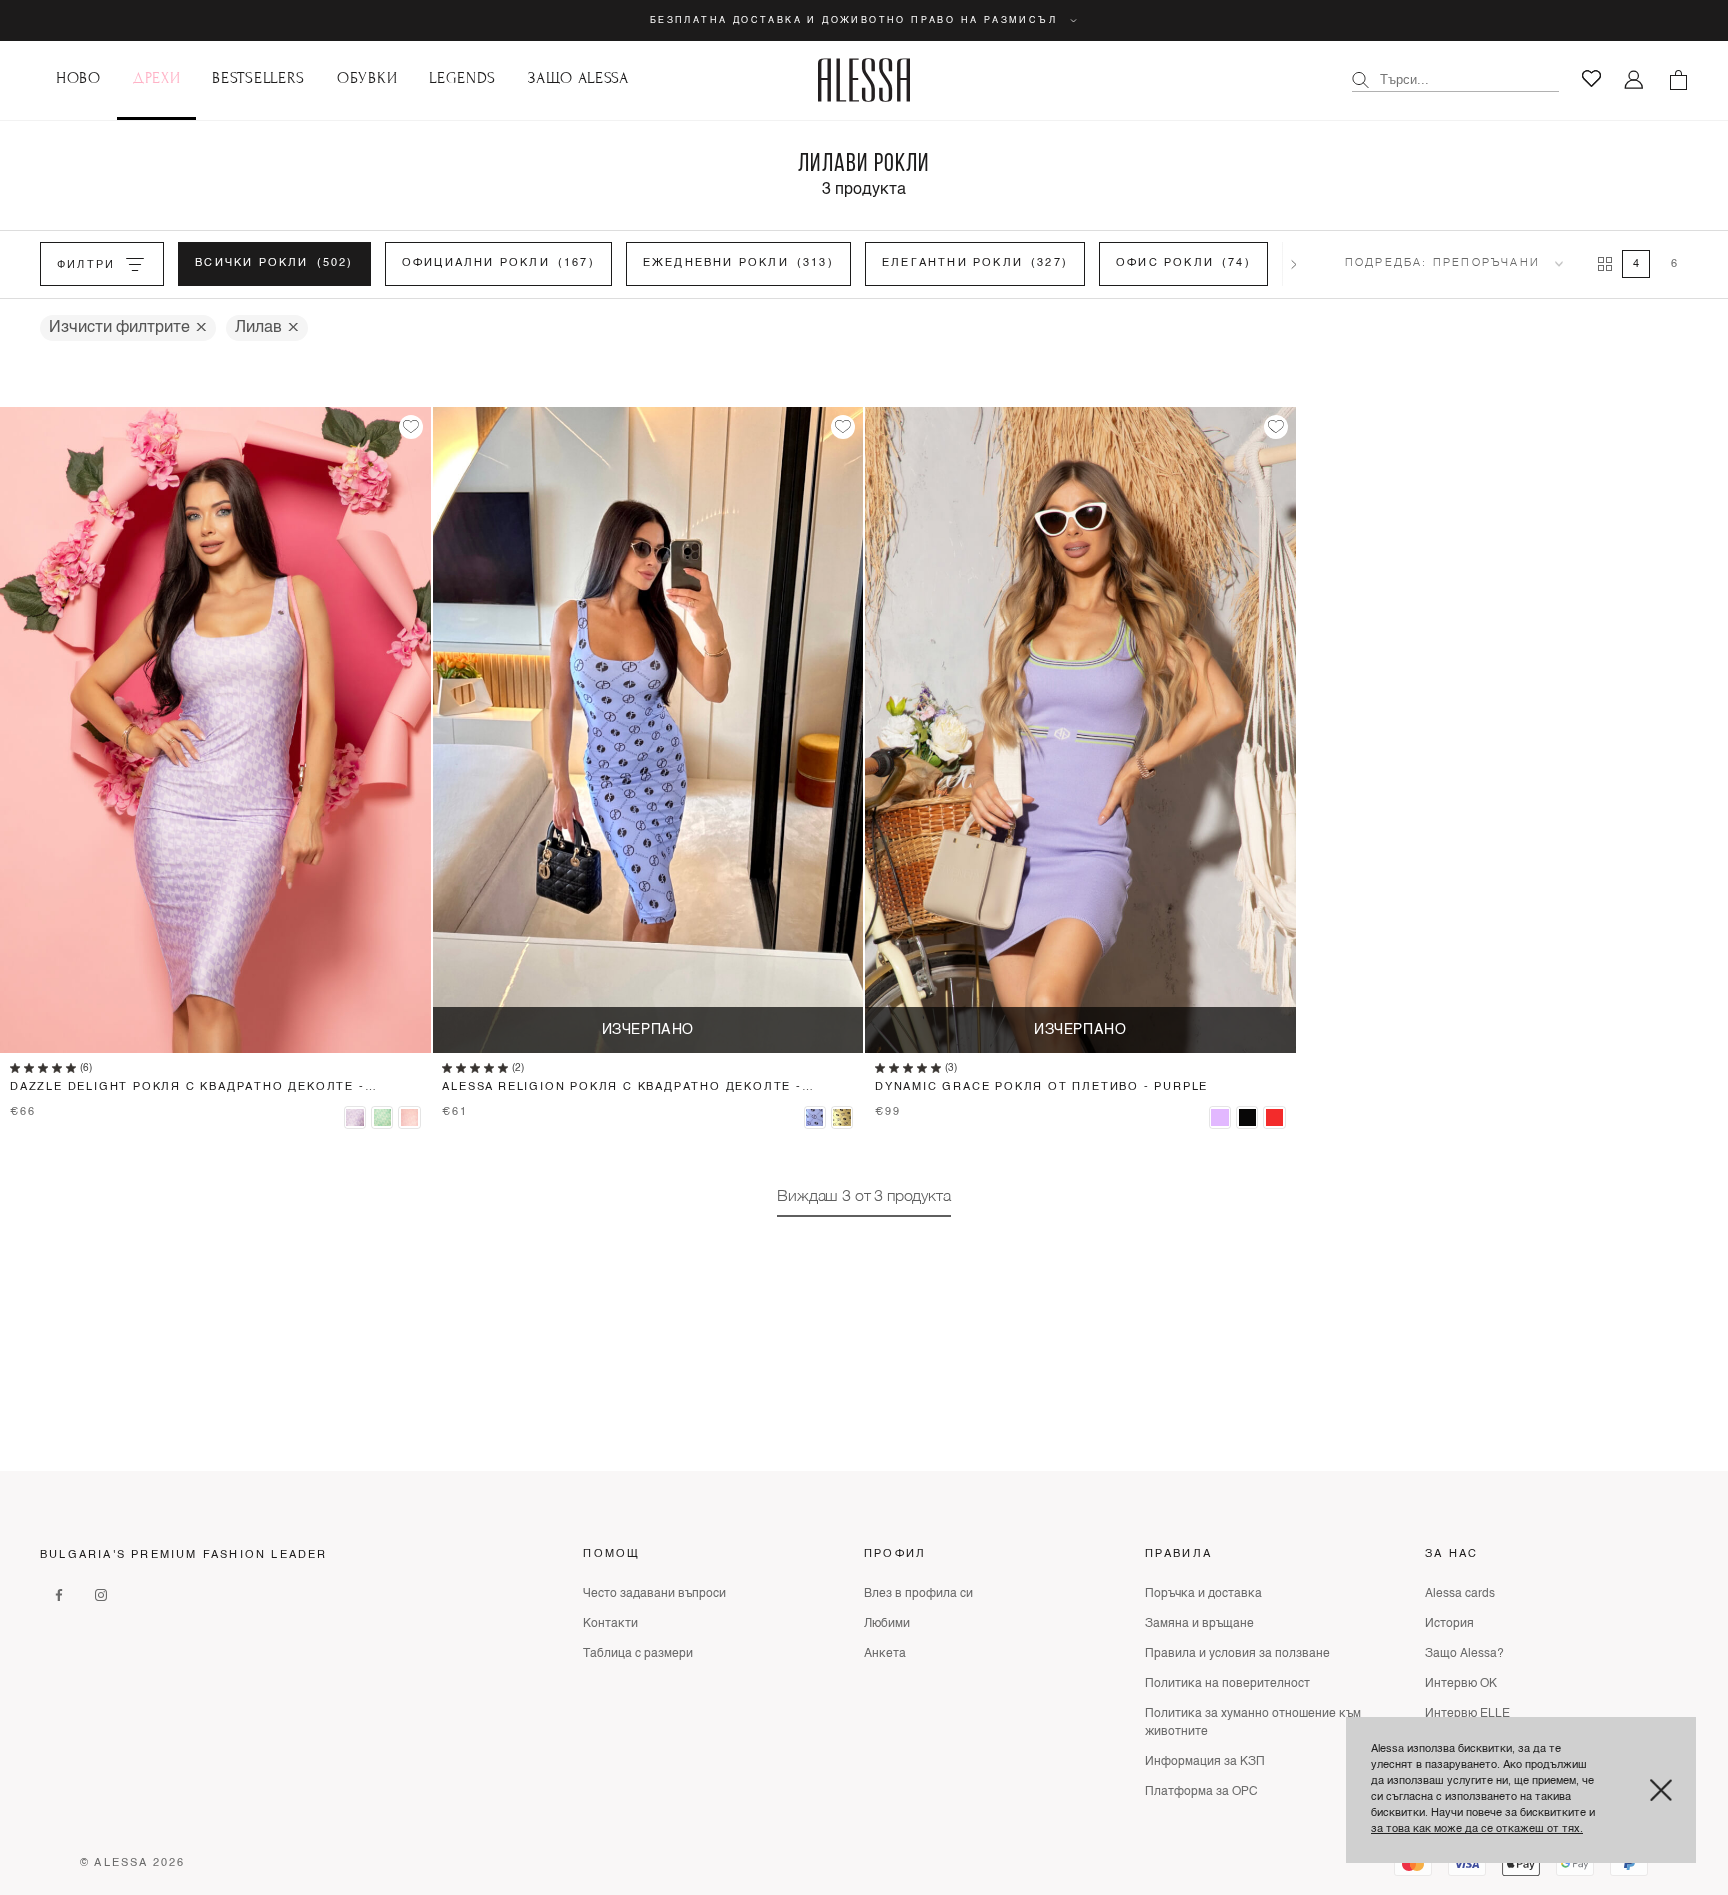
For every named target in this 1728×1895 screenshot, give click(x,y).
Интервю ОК (1461, 1684)
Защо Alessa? (1464, 1654)
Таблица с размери (638, 1654)
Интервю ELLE (1467, 1714)
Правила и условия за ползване (1237, 1654)
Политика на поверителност (1227, 1684)
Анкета (885, 1654)
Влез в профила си (918, 1594)
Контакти (610, 1624)
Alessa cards (1460, 1594)
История (1449, 1624)
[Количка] (1678, 80)
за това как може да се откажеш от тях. (1477, 1829)
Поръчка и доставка (1203, 1594)
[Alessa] (864, 80)
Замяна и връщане (1199, 1624)
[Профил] (1634, 80)
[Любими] (1591, 78)
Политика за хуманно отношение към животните (1253, 1723)
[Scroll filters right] (1294, 264)
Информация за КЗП (1205, 1762)
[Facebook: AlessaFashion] (59, 1594)
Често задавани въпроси (654, 1594)
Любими (887, 1624)
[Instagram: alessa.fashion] (101, 1594)
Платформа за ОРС (1201, 1792)
